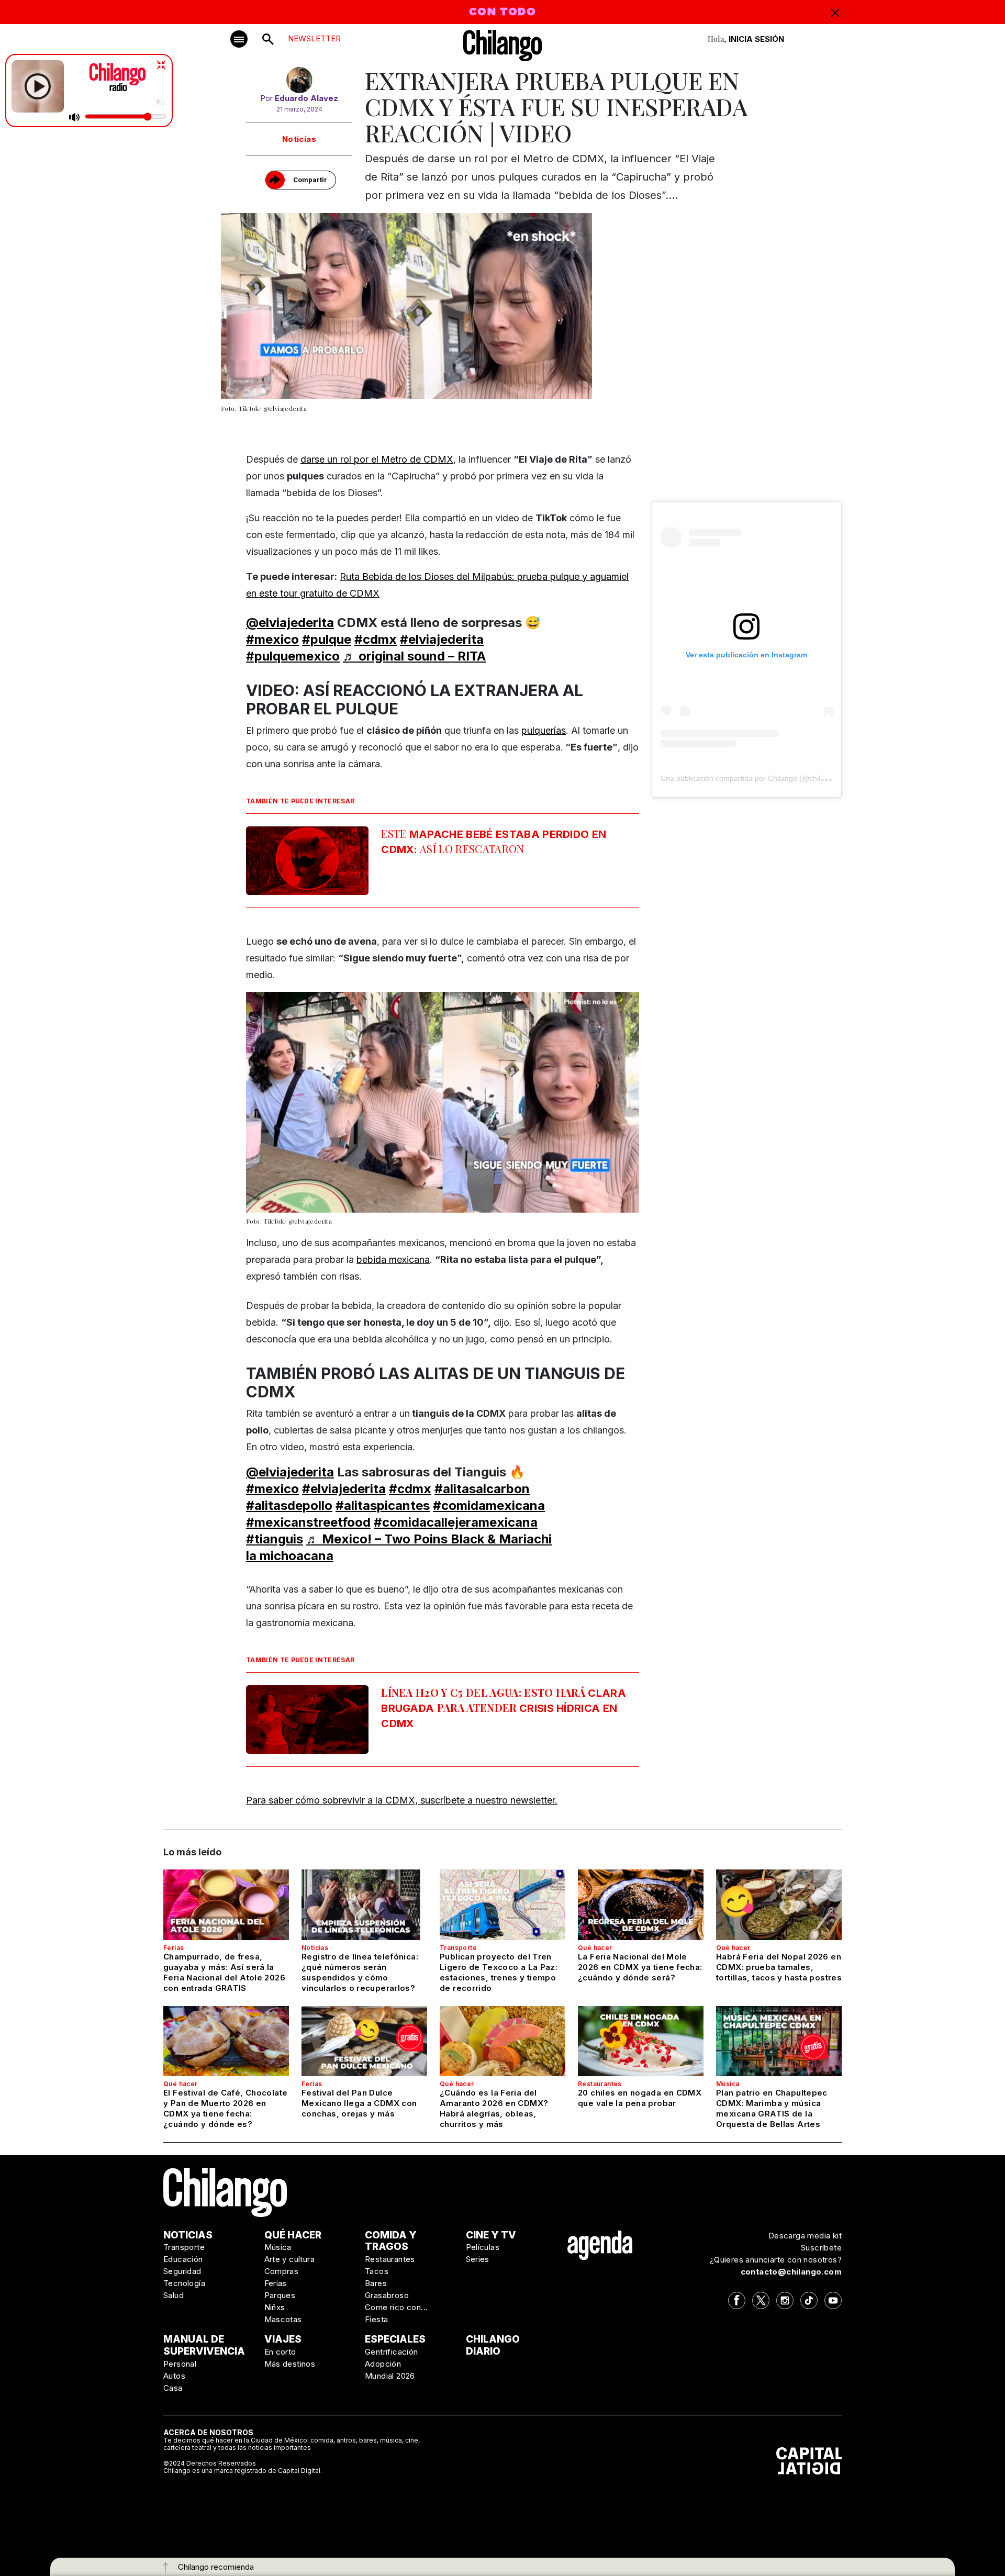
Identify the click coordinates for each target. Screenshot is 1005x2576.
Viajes (283, 2339)
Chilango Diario (493, 2345)
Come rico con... (396, 2307)
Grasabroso (387, 2295)
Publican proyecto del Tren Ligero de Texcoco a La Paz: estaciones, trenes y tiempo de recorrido (499, 1972)
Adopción (383, 2364)
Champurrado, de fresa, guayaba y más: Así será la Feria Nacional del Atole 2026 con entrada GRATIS (224, 1972)
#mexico (272, 639)
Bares (376, 2283)
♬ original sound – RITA (414, 656)
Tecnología (184, 2283)
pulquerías (544, 730)
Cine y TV (491, 2235)
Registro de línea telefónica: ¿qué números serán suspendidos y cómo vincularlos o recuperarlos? (360, 1972)
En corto (280, 2352)
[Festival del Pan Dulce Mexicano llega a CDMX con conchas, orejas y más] (364, 2041)
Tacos (377, 2271)
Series (478, 2259)
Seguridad (182, 2271)
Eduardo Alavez (306, 98)
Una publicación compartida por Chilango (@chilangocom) (757, 778)
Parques (280, 2295)
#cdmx (376, 639)
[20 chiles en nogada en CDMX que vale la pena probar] (641, 2041)
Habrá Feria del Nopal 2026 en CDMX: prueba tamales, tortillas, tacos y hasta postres (779, 1967)
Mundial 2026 (390, 2376)
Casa (173, 2388)
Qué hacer (595, 1948)
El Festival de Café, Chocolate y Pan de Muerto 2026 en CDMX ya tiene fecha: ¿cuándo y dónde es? (225, 2108)
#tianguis (275, 1539)
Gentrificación (392, 2352)
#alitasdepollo (289, 1505)
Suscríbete (821, 2248)
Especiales (395, 2339)
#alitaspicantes (383, 1505)
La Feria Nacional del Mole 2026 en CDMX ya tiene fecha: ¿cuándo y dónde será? (640, 1967)
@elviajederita (290, 623)
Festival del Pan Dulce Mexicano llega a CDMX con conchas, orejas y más (359, 2103)
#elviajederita (442, 639)
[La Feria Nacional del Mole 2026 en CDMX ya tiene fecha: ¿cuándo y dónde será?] (641, 1905)
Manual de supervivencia (204, 2345)
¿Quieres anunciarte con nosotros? (776, 2260)
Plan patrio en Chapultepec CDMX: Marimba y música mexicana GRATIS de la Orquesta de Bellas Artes (772, 2108)
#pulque (327, 639)
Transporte (458, 1948)
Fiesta (376, 2319)
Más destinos (290, 2364)
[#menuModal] (239, 39)
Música (728, 2084)
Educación (183, 2259)
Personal (180, 2364)
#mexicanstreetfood (308, 1522)
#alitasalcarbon (482, 1489)
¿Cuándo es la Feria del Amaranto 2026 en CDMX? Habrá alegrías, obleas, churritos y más (494, 2108)
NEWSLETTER (314, 38)
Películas (483, 2247)
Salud (174, 2295)
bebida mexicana (393, 1259)
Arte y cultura (290, 2259)
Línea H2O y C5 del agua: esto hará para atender (504, 1707)
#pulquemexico (293, 656)
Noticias (299, 139)
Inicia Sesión (756, 39)
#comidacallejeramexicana (456, 1522)
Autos (174, 2376)
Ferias (174, 1948)
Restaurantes (600, 2084)
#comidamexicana (489, 1505)
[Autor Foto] (299, 80)
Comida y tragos (391, 2241)
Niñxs (275, 2307)
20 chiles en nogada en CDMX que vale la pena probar (640, 2098)
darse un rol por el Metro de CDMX (377, 459)
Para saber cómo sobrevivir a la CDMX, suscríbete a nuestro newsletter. (402, 1800)
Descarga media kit (805, 2236)
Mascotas (283, 2319)
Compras (282, 2271)
